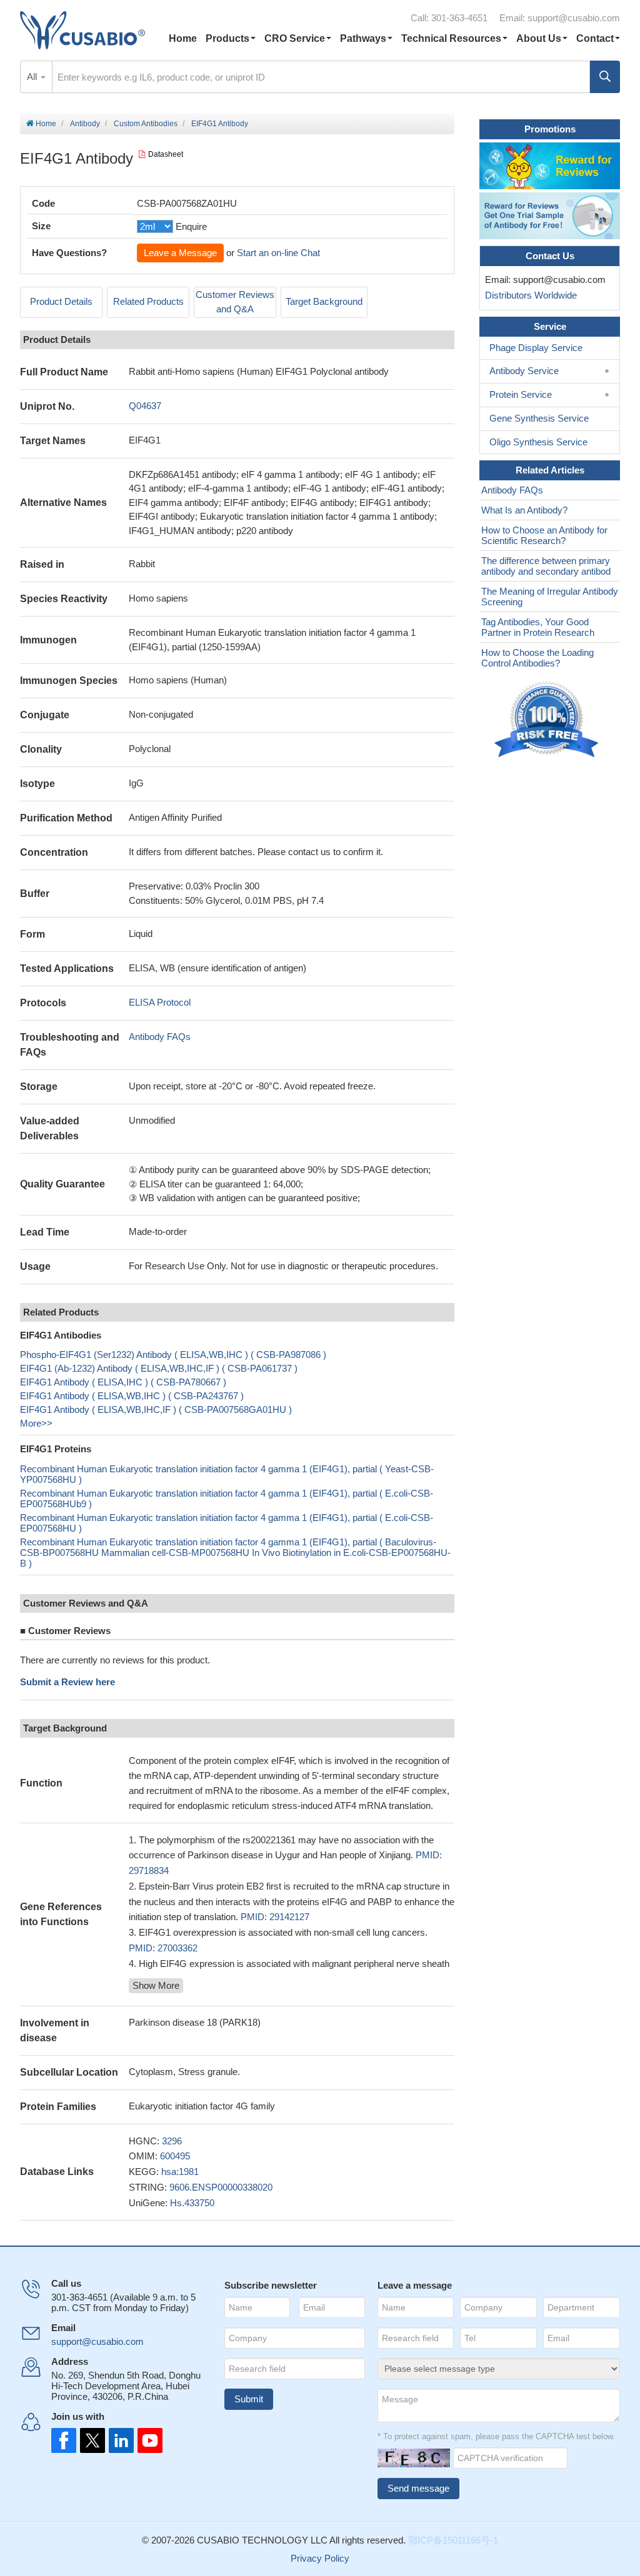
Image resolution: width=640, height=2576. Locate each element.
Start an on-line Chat (278, 253)
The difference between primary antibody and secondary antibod (546, 566)
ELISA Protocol (160, 1002)
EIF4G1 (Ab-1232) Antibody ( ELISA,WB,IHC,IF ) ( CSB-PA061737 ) (159, 1368)
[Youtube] (146, 2440)
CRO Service (295, 38)
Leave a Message (180, 253)
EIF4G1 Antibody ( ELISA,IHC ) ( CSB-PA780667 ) (123, 1382)
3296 (172, 2141)
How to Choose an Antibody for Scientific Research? (544, 535)
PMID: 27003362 (163, 1948)
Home (183, 38)
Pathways (363, 38)
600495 (175, 2156)
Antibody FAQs (160, 1037)
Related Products (148, 301)
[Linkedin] (119, 2440)
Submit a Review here (67, 1682)
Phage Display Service (536, 348)
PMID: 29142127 (275, 1917)
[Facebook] (64, 2440)
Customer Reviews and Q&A (235, 302)
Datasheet (166, 154)
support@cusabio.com (574, 18)
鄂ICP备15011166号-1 (453, 2540)
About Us (539, 38)
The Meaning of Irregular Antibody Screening (550, 597)
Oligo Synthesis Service (538, 442)
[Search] (605, 77)
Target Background (324, 301)
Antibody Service (524, 371)
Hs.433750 (192, 2203)
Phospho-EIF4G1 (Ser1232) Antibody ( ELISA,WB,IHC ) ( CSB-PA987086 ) (173, 1355)
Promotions (550, 129)
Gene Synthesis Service (539, 418)
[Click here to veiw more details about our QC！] (548, 720)
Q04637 (145, 406)
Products (227, 38)
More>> (36, 1423)
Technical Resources (451, 38)
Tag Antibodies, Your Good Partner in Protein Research (538, 627)
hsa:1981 (180, 2172)
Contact (595, 38)
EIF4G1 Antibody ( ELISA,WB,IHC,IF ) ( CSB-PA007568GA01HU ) (156, 1409)
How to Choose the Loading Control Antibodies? (537, 658)
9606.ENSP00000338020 (221, 2187)
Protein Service (521, 394)
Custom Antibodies (146, 124)
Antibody (85, 124)
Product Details (61, 301)
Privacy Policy (320, 2558)
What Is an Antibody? (524, 510)
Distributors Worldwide (528, 295)
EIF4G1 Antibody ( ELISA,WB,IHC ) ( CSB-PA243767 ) (132, 1396)
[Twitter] (91, 2440)
